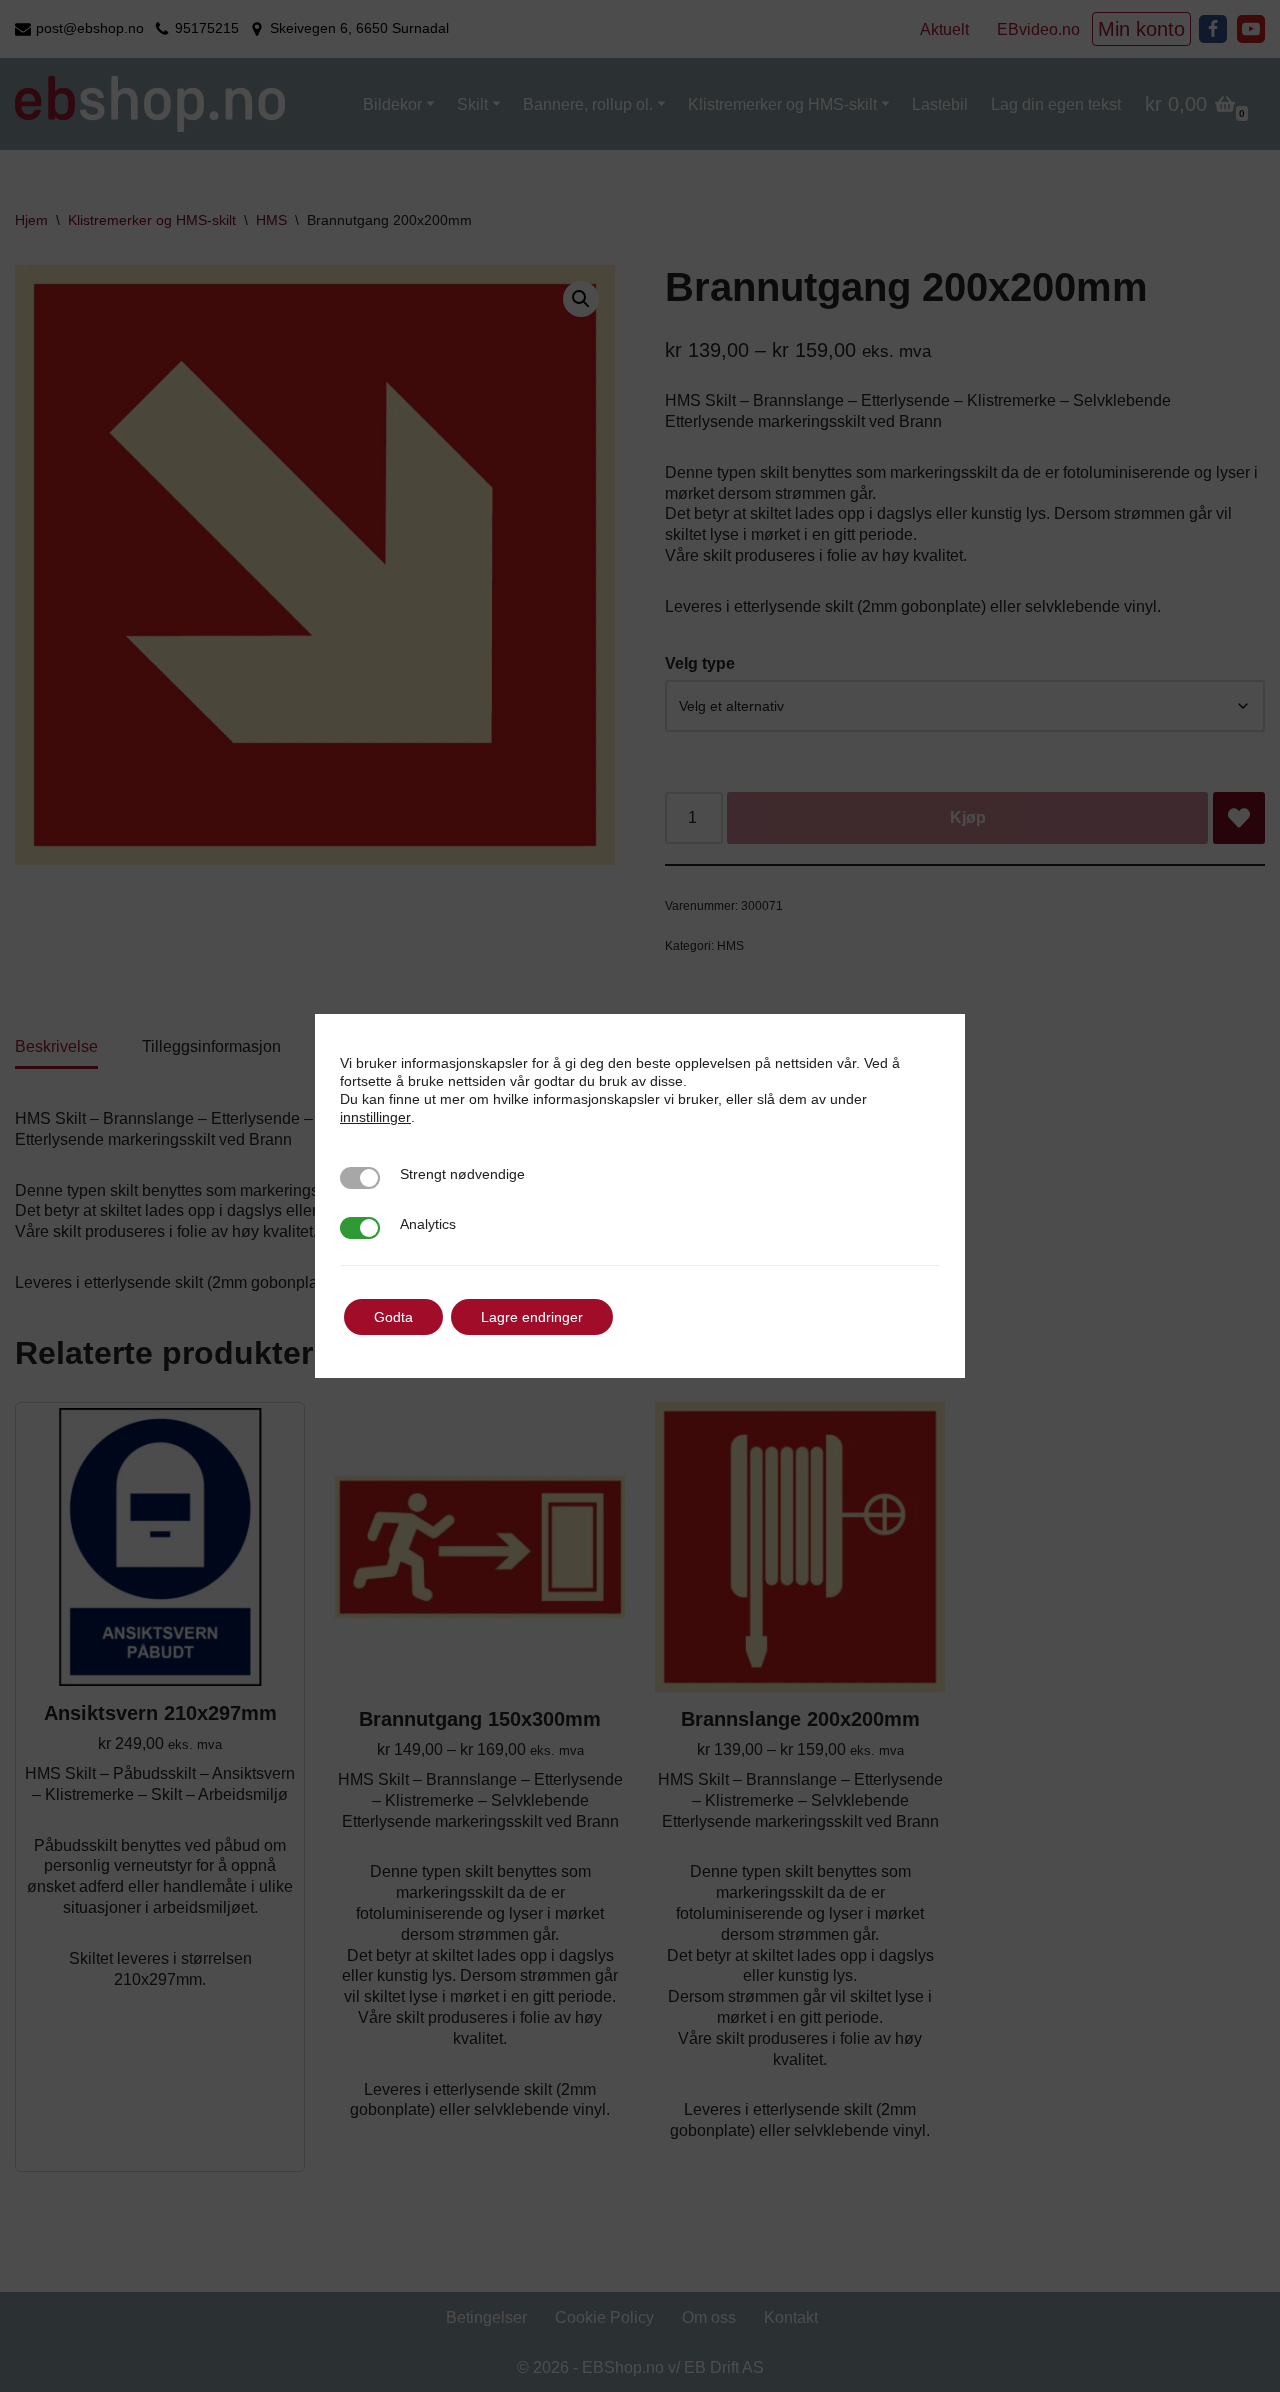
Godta (393, 1317)
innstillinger (375, 1117)
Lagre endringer (532, 1317)
